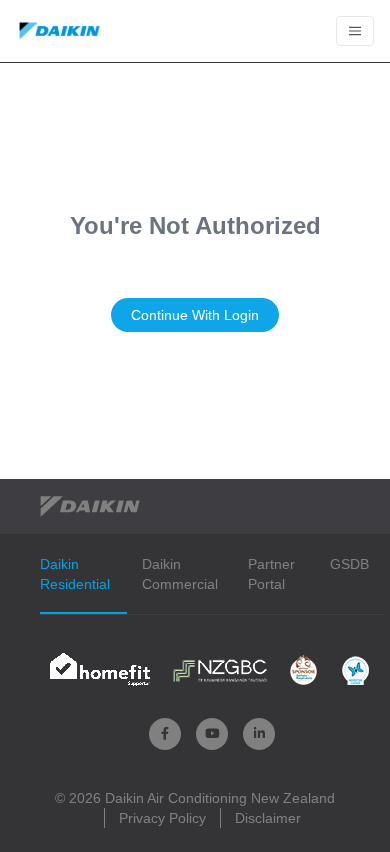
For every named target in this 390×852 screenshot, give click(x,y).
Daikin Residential (75, 574)
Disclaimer (268, 818)
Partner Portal (271, 574)
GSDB (349, 564)
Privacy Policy (162, 818)
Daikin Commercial (180, 574)
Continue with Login (195, 315)
